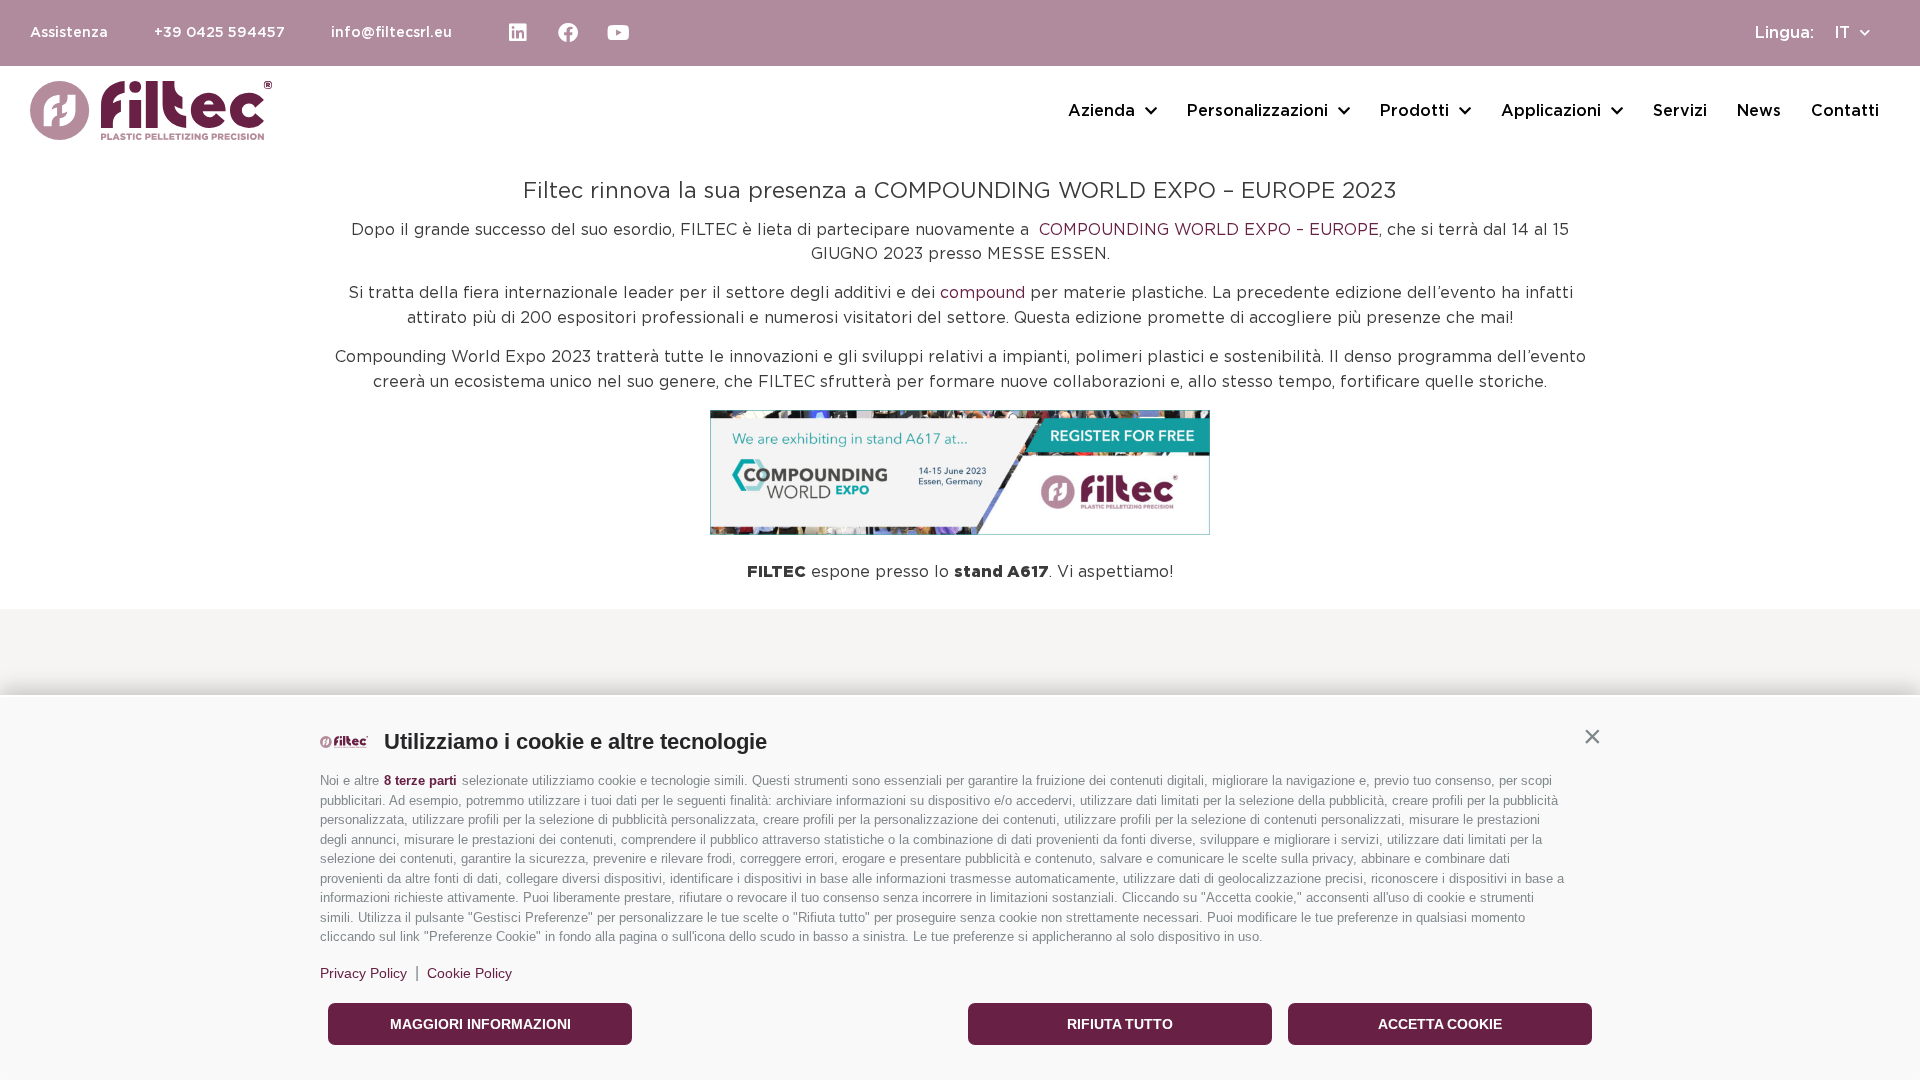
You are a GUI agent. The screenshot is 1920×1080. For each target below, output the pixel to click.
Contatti (1845, 111)
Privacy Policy (363, 973)
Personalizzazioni (1257, 111)
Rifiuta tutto (1120, 1024)
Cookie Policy (469, 973)
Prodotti (1414, 111)
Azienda (1101, 111)
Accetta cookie (1440, 1024)
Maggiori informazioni (480, 1024)
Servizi (1680, 111)
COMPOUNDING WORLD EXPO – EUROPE (1209, 230)
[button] (1592, 737)
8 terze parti (420, 780)
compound (982, 293)
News (1759, 111)
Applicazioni (1551, 111)
